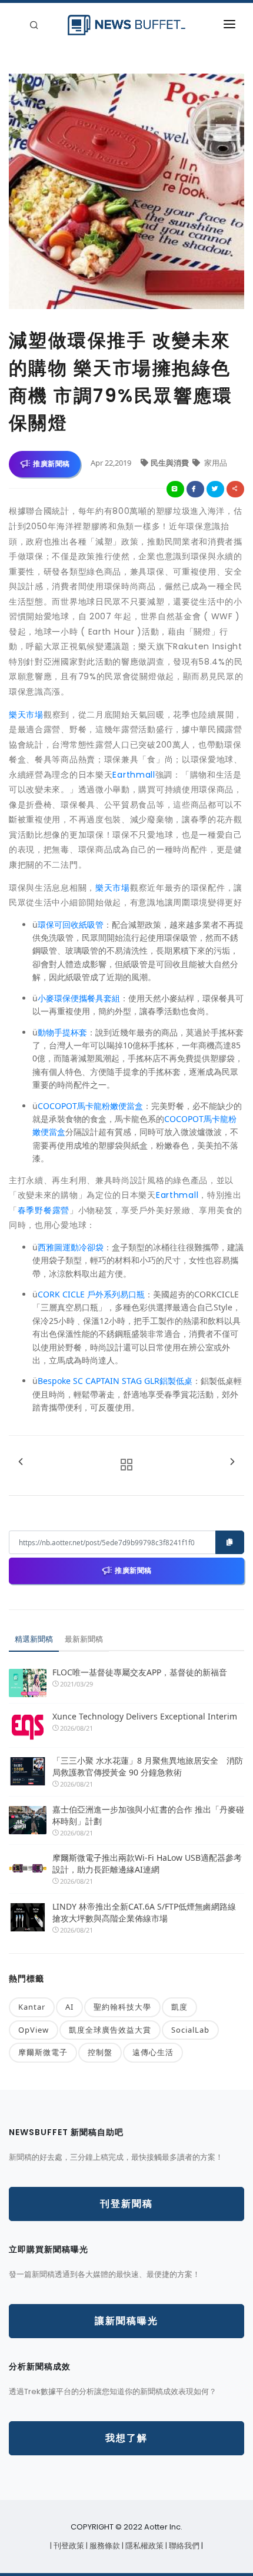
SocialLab (190, 2030)
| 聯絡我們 (183, 2546)
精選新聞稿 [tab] (34, 1639)
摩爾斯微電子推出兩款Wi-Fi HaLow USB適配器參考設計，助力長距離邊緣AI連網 (147, 1863)
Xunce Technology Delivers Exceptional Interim (145, 1716)
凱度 (179, 2007)
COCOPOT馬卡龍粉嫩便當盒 (90, 1106)
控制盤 (100, 2052)
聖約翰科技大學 (122, 2007)
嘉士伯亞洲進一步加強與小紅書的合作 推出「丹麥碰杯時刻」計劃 (148, 1815)
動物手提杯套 (62, 1032)
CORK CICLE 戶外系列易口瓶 (91, 1294)
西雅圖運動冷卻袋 (71, 1247)
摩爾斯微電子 (43, 2052)
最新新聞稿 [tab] (84, 1639)
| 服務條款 (104, 2546)
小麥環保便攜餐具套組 (79, 998)
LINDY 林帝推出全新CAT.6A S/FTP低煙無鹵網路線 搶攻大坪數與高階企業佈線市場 (144, 1912)
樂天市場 (26, 715)
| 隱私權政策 (144, 2546)
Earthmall (134, 775)
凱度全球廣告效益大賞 (110, 2030)
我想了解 (126, 2438)
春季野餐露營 (44, 1210)
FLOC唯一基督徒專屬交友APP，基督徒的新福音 (140, 1672)
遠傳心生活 (153, 2052)
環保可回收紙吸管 (71, 924)
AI (69, 2007)
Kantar (32, 2007)
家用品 (215, 463)
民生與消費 (171, 463)
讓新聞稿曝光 (126, 2321)
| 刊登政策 (68, 2546)
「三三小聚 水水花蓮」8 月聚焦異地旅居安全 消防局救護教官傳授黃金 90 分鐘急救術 (148, 1766)
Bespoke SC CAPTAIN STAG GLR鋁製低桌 (115, 1381)
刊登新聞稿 (126, 2204)
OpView (34, 2030)
